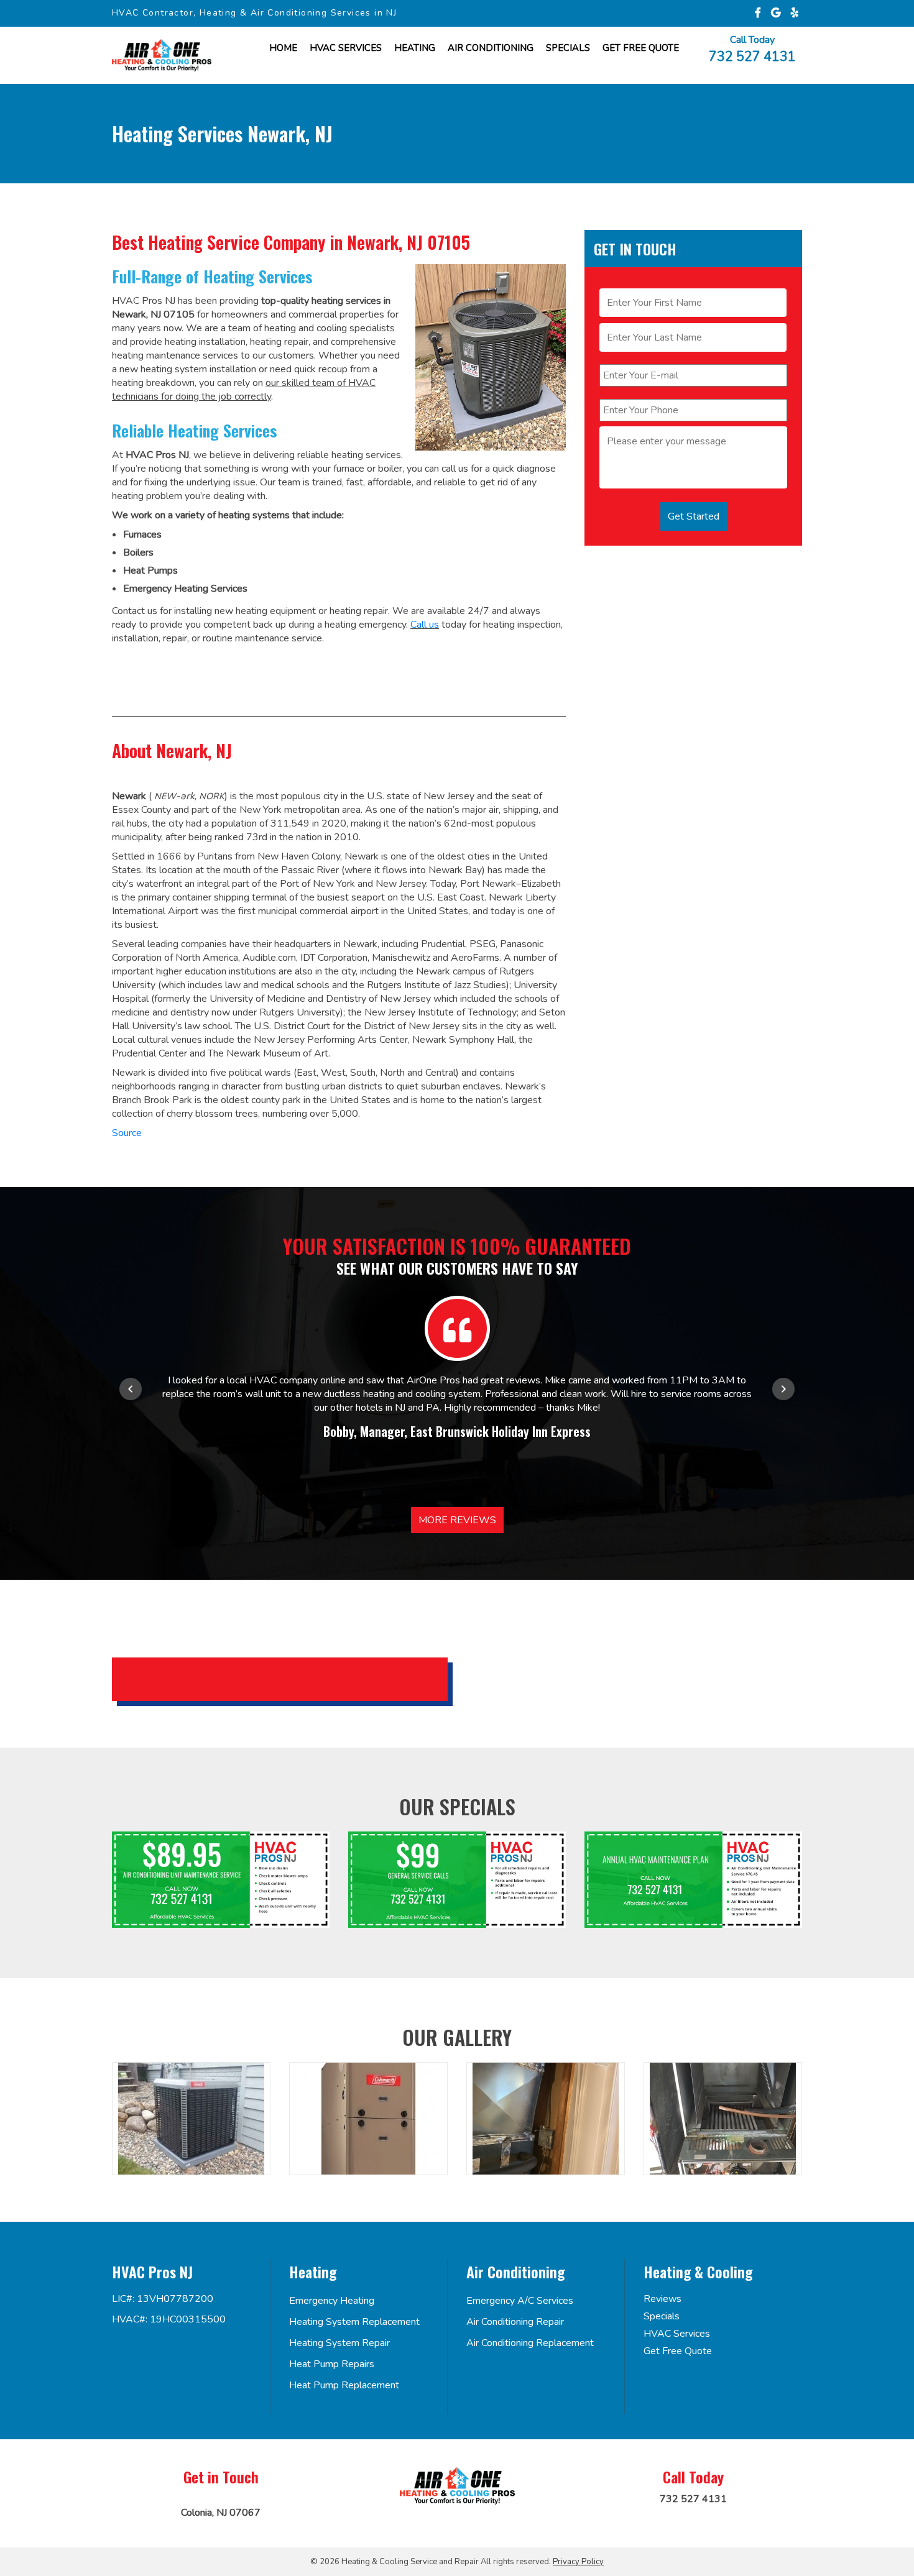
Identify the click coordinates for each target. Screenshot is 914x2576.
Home (283, 48)
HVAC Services (346, 48)
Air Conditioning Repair (515, 2322)
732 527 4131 (752, 56)
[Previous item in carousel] (131, 1389)
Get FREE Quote (641, 48)
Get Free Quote (678, 2351)
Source (127, 1133)
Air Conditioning (491, 48)
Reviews (662, 2299)
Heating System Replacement (354, 2322)
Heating (415, 48)
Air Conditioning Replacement (530, 2343)
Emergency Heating (332, 2301)
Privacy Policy (578, 2562)
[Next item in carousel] (783, 1389)
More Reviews (457, 1520)
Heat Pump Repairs (332, 2364)
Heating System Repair (339, 2343)
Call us (425, 625)
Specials (568, 48)
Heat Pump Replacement (344, 2385)
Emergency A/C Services (520, 2301)
